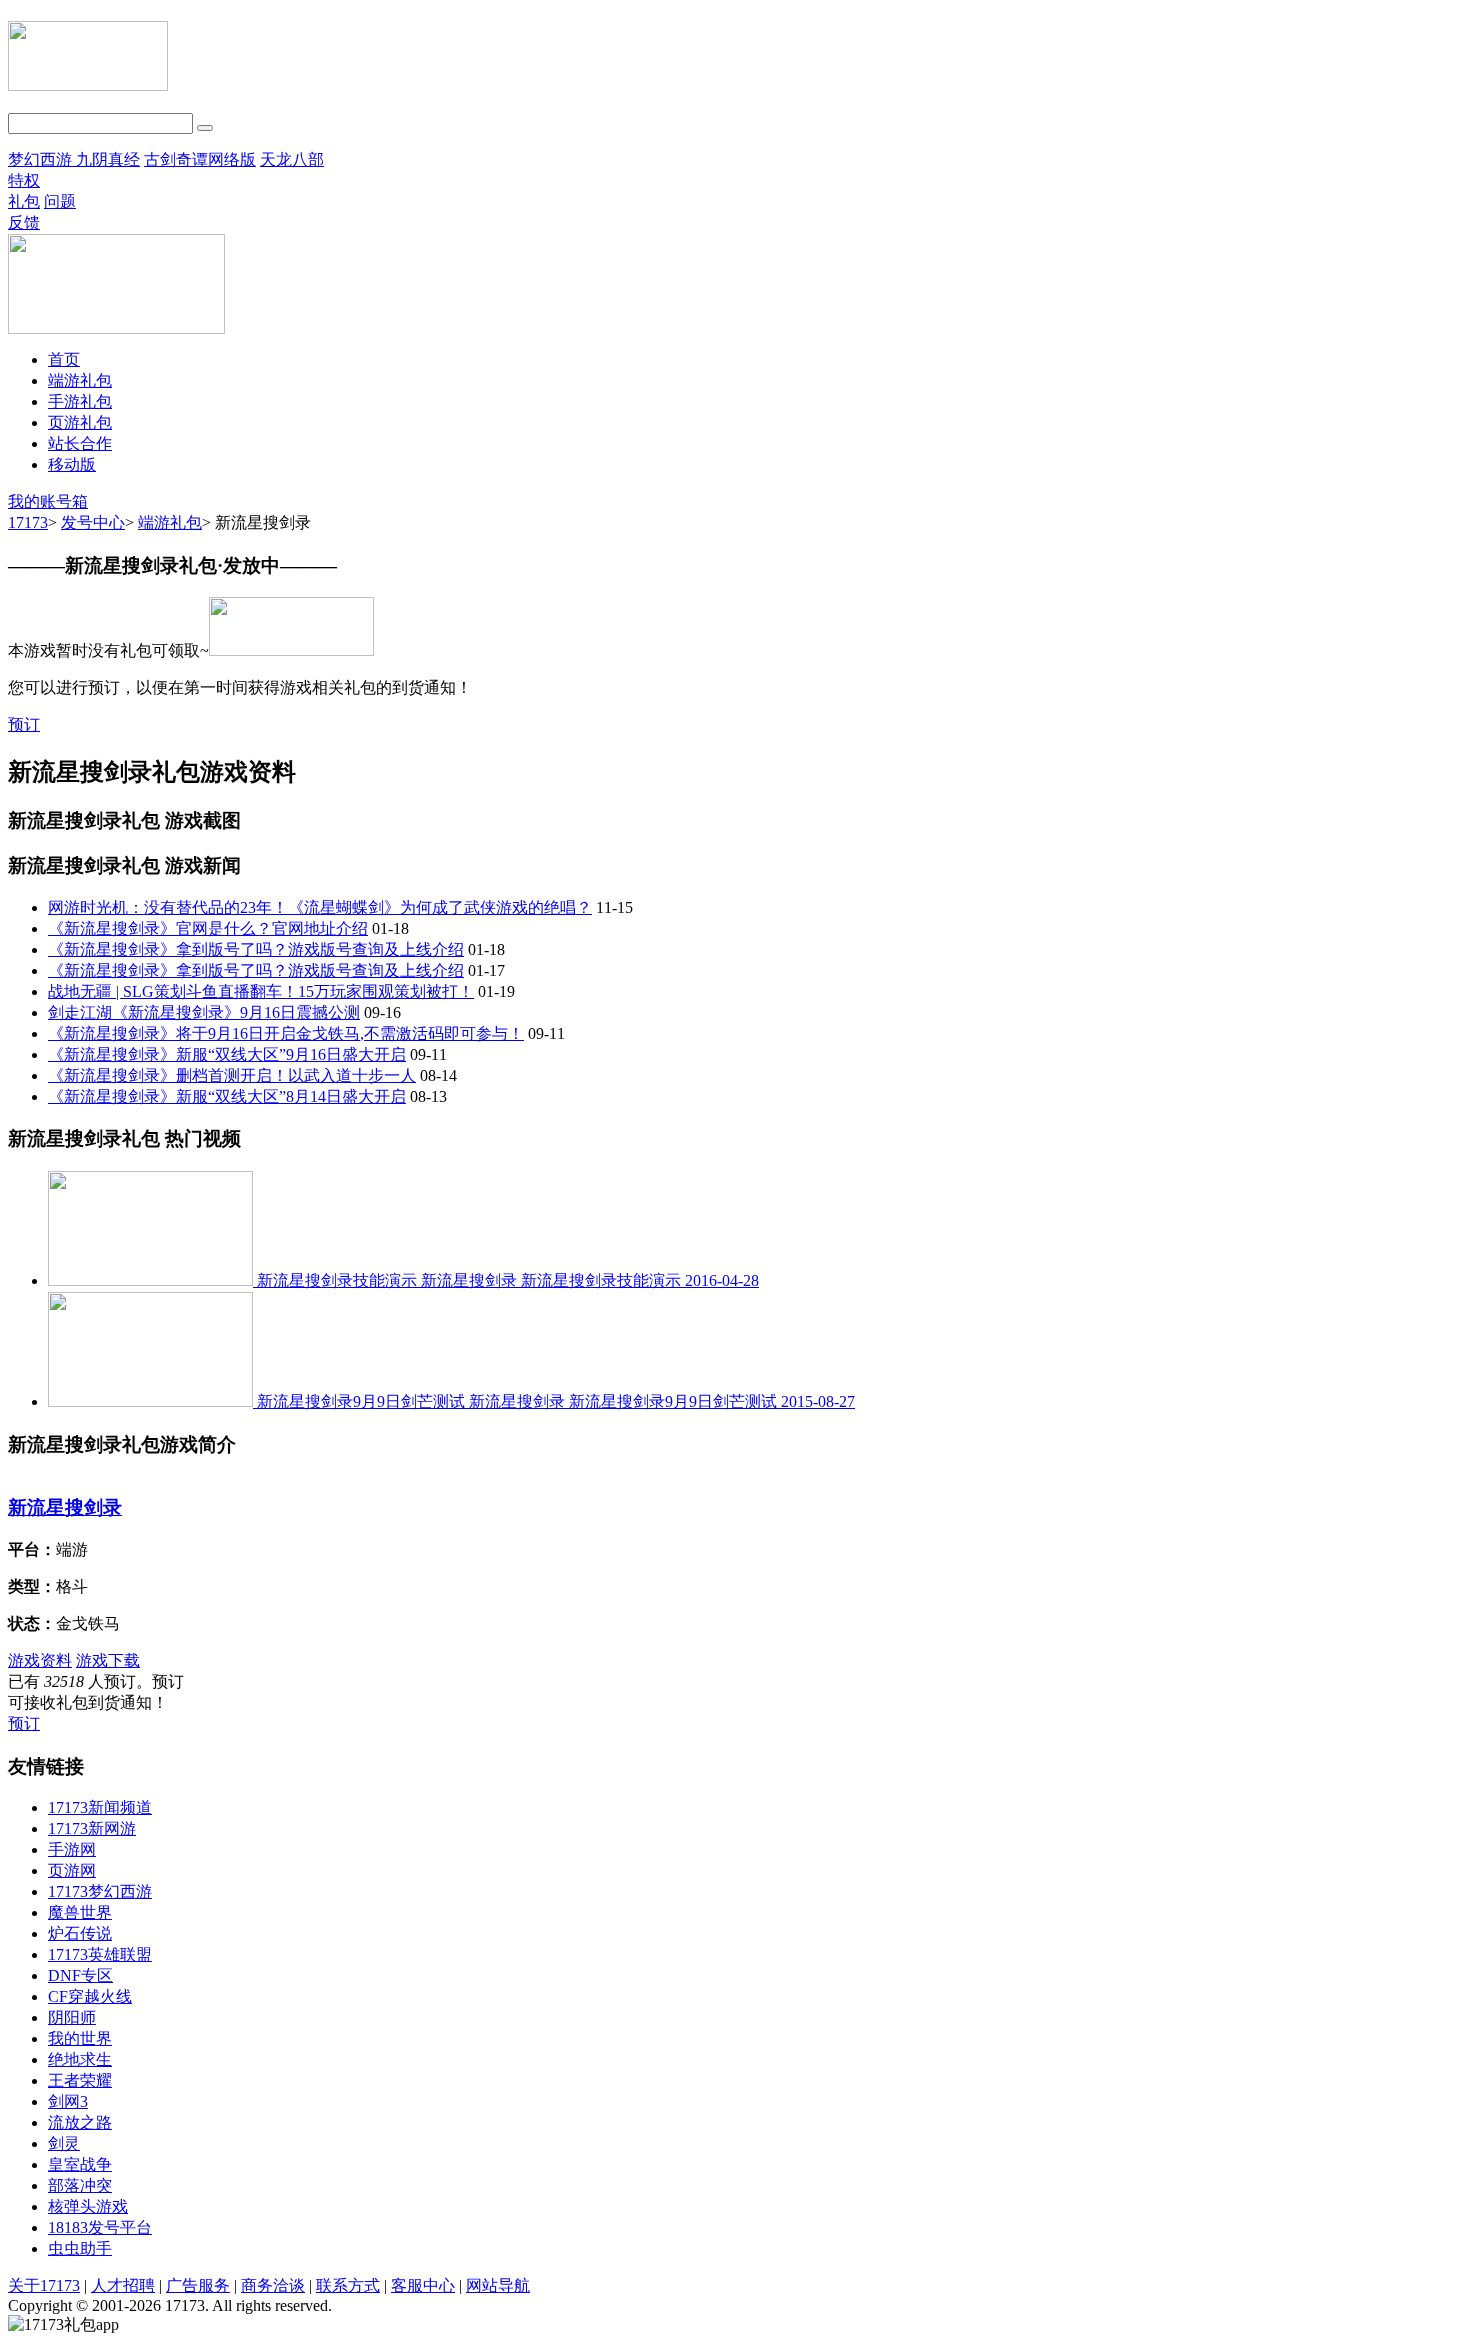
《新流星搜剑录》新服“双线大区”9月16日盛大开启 (227, 1054)
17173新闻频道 (100, 1807)
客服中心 (423, 2285)
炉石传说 (80, 1933)
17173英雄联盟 (100, 1954)
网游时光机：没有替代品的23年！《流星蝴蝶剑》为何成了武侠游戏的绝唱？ (320, 907)
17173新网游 (92, 1828)
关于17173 (44, 2285)
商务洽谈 (273, 2285)
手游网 (72, 1849)
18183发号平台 (100, 2227)
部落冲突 (80, 2185)
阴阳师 (72, 2017)
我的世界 (80, 2038)
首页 (64, 359)
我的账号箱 (48, 501)
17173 (28, 522)
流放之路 (80, 2122)
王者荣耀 (80, 2080)
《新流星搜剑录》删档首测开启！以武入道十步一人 (232, 1075)
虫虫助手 (80, 2248)
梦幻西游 (42, 159)
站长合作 (80, 443)
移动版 (72, 464)
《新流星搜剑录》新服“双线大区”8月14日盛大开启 (227, 1096)
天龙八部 (292, 159)
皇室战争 (80, 2164)
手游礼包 (80, 401)
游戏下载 (108, 1660)
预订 (24, 724)
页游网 (72, 1870)
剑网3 (68, 2101)
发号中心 (93, 522)
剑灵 (64, 2143)
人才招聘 (123, 2285)
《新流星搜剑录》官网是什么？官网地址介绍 (208, 928)
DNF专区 (80, 1975)
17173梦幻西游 (100, 1891)
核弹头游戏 (88, 2206)
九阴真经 (108, 159)
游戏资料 (40, 1660)
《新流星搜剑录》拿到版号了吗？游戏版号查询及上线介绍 (256, 949)
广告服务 (198, 2285)
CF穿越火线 (90, 1996)
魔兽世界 (80, 1912)
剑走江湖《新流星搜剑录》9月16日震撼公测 (204, 1012)
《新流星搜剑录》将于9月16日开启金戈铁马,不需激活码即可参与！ (286, 1033)
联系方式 (348, 2285)
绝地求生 (80, 2059)
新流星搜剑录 (65, 1507)
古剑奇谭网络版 (200, 159)
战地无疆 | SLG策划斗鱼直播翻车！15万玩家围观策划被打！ (261, 991)
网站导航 (498, 2285)
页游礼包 (80, 422)
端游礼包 (80, 380)
